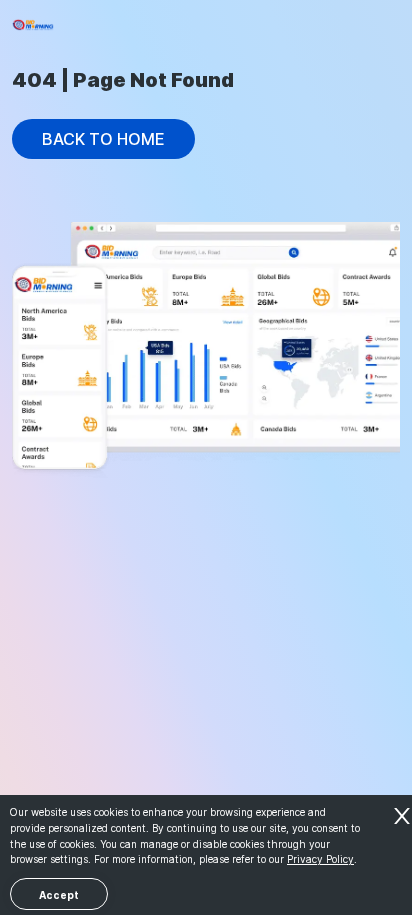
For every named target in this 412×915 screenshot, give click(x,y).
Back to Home (103, 139)
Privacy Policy (320, 859)
